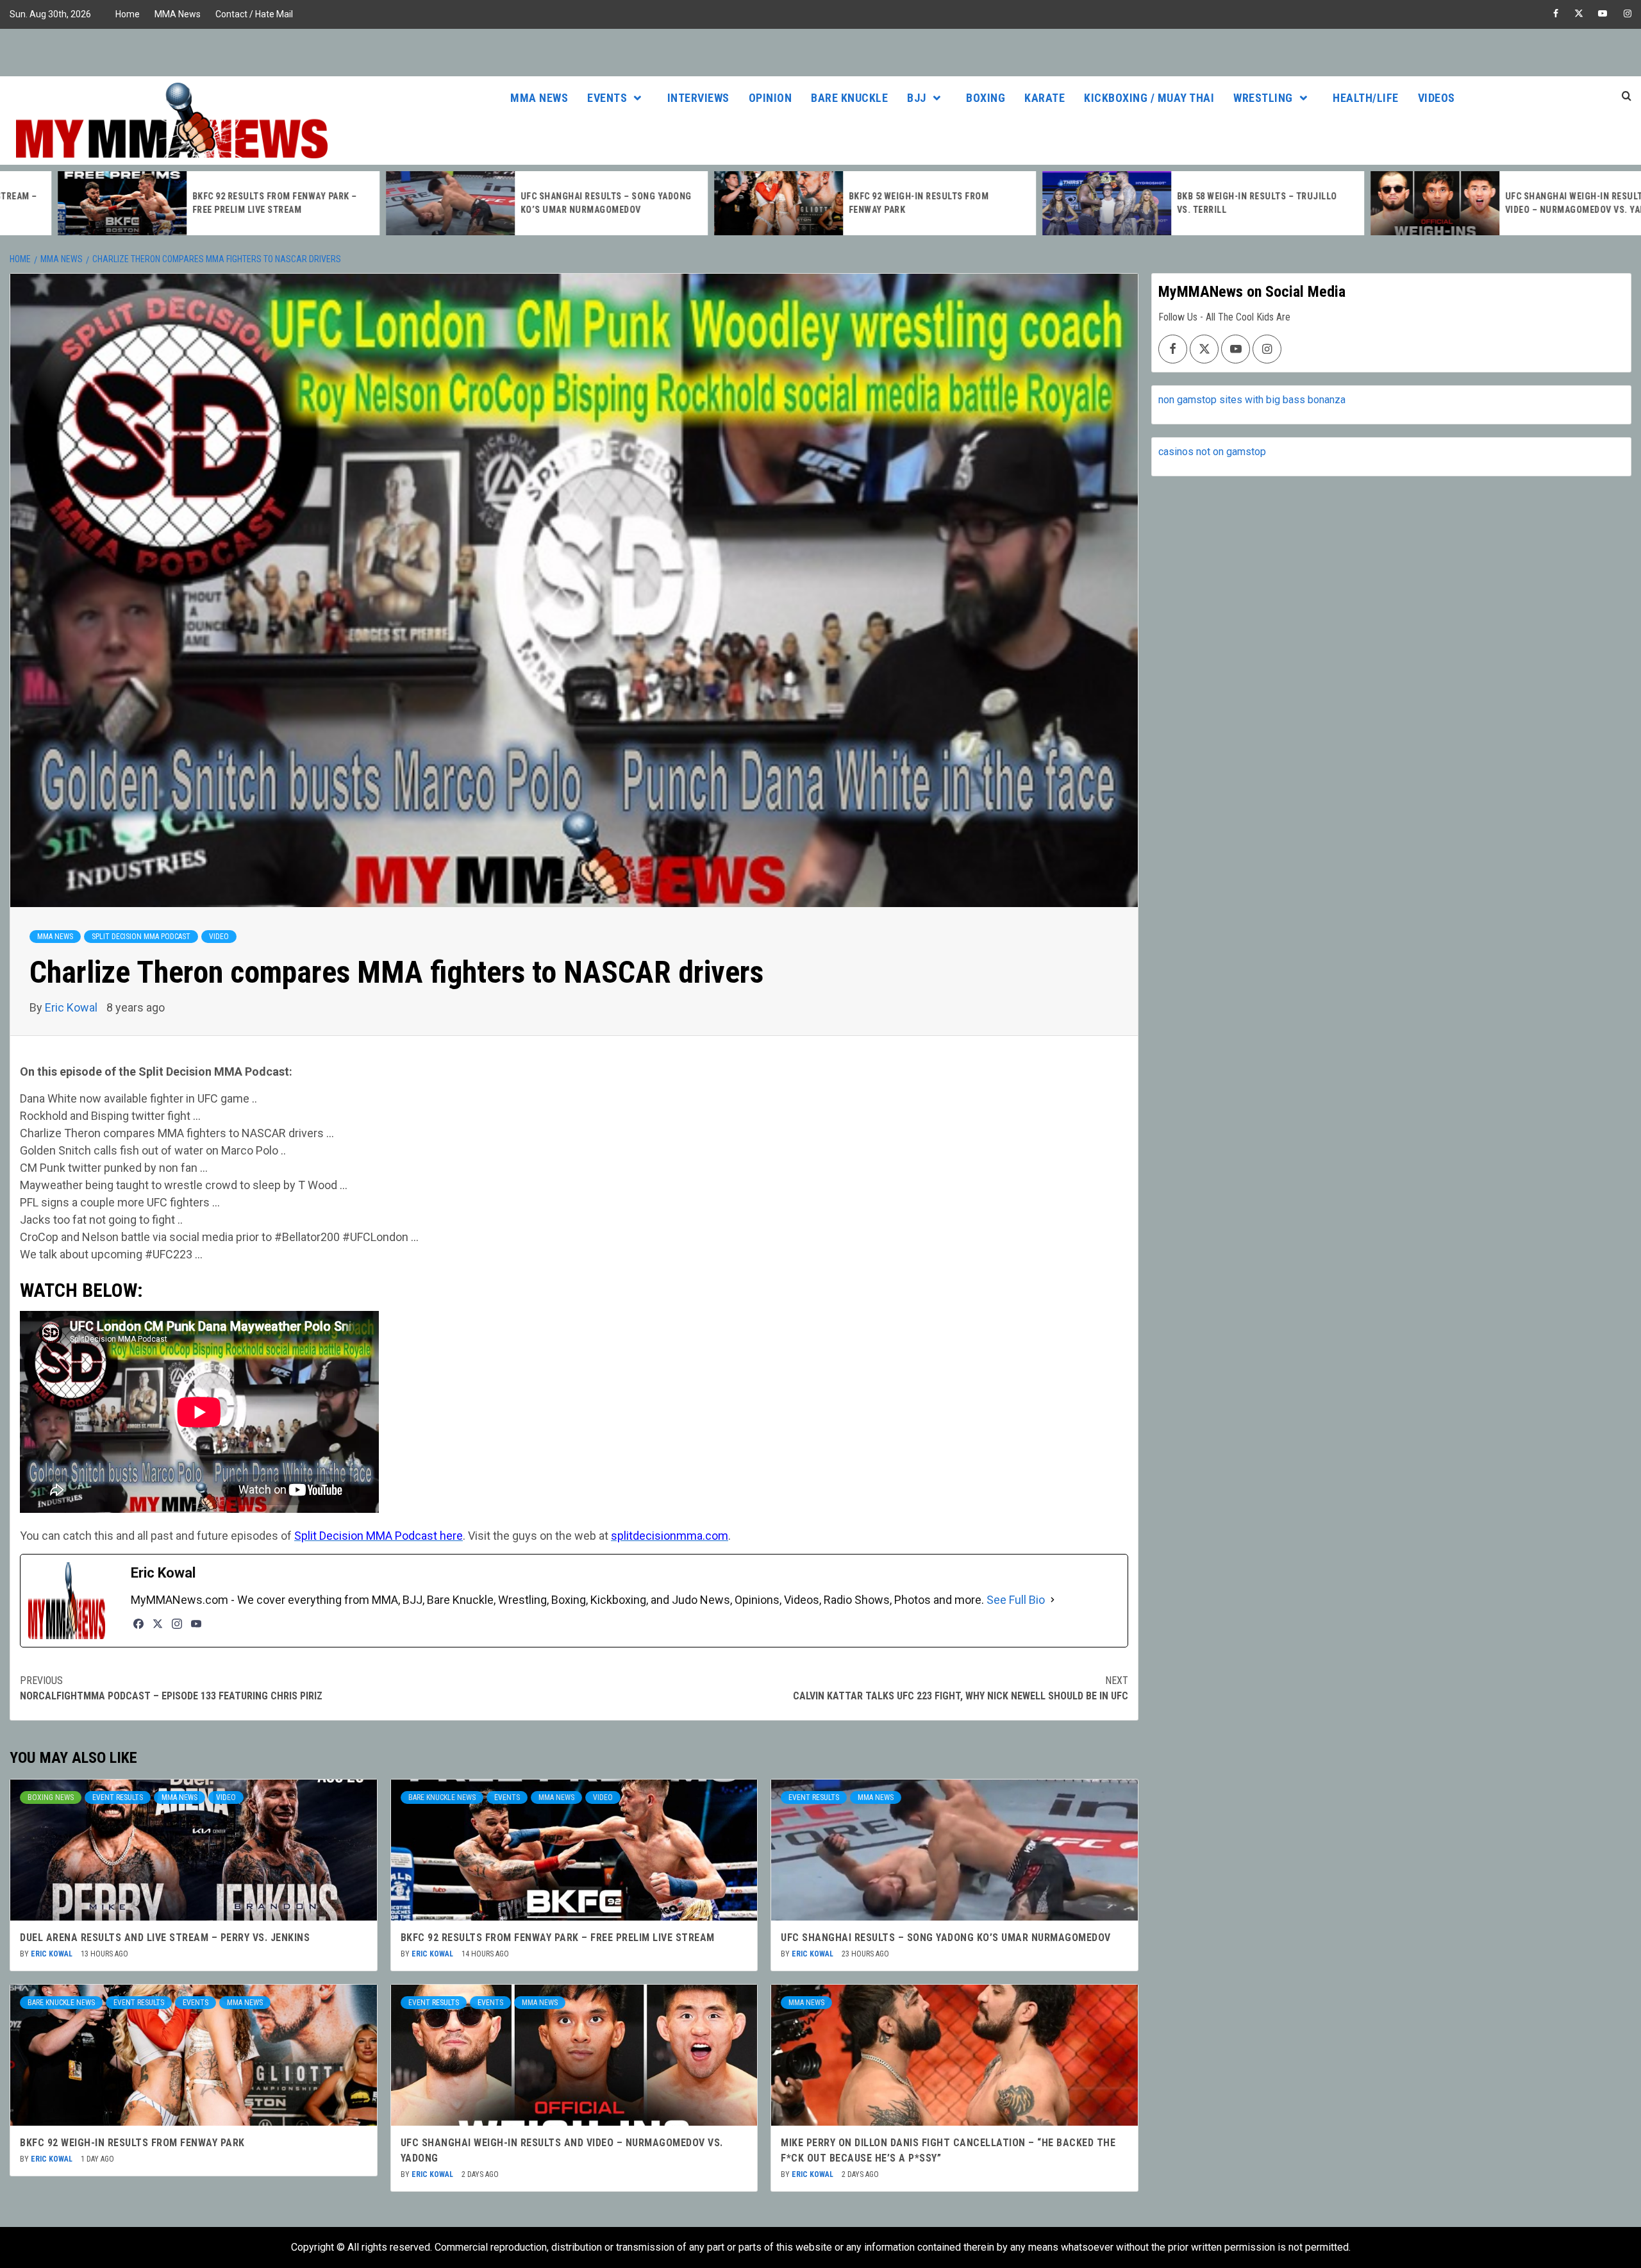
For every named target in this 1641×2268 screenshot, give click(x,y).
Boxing (986, 98)
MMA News (178, 14)
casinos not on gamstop (1212, 452)
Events (607, 98)
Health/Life (1366, 98)
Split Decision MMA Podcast (141, 937)
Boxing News (51, 1797)
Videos (1437, 98)
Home (128, 14)
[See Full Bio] (1053, 1600)
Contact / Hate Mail (254, 14)
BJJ (917, 98)
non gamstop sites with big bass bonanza (1252, 400)
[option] (164, 203)
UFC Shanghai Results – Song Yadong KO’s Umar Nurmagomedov (946, 1938)
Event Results (118, 1797)
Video (219, 937)
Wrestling (1263, 98)
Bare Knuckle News (442, 1797)
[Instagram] (177, 1624)
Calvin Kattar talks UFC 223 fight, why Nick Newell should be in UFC (961, 1688)
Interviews (698, 98)
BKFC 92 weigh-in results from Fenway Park (132, 2143)
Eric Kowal (72, 1007)
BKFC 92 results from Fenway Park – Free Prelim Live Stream (558, 1938)
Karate (1045, 98)
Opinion (771, 98)
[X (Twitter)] (158, 1624)
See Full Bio (1016, 1600)
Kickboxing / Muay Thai (1149, 98)
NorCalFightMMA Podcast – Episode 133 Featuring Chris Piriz (171, 1688)
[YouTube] (196, 1624)
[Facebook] (138, 1624)
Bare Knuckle (849, 98)
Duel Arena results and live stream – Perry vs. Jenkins (165, 1938)
